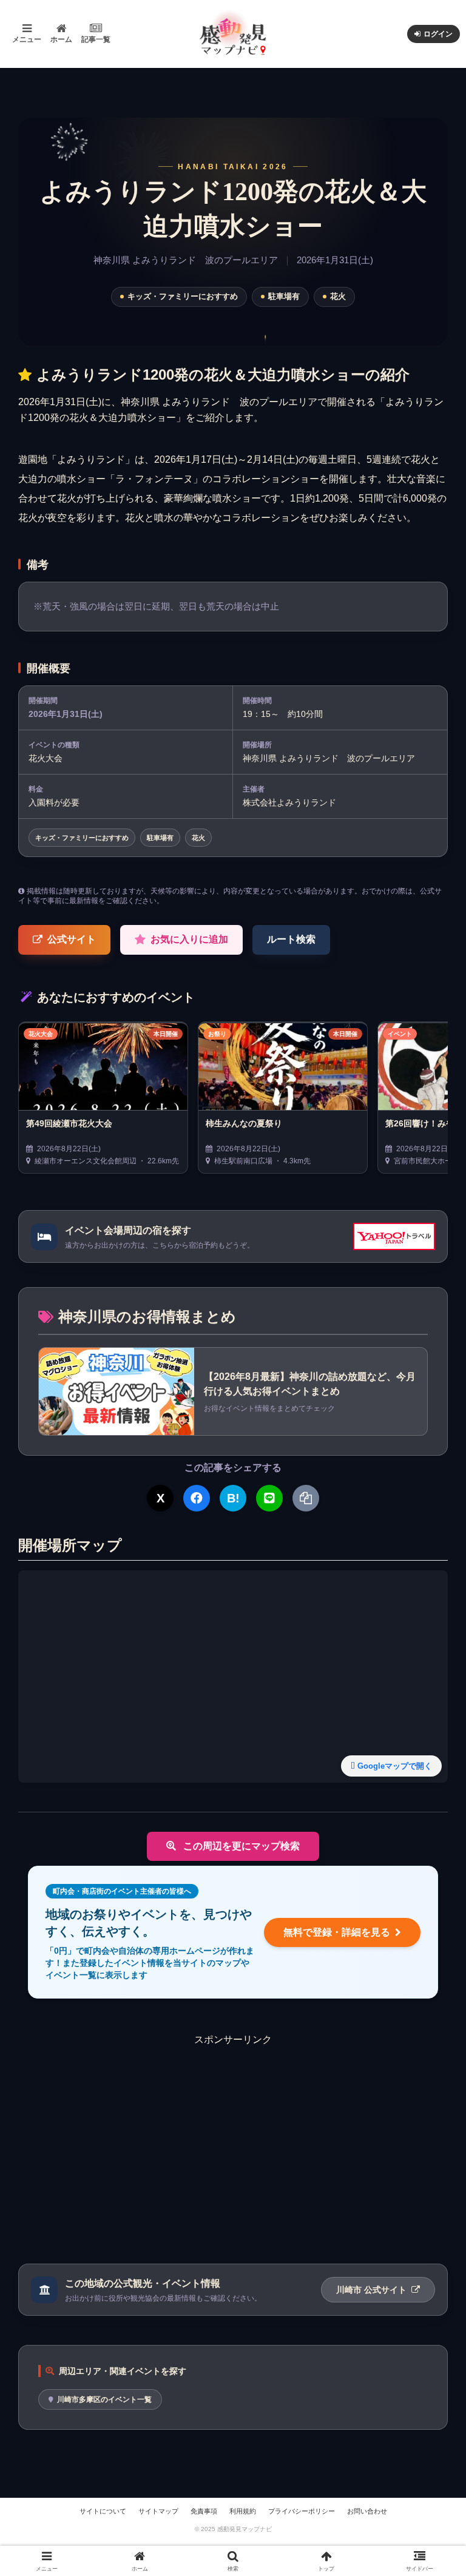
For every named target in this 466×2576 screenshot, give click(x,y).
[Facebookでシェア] (197, 1498)
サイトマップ (158, 2511)
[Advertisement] (233, 2132)
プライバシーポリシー (302, 2511)
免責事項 (204, 2511)
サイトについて (103, 2511)
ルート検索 (291, 939)
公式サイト (72, 939)
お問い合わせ (367, 2511)
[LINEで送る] (269, 1498)
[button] (431, 1914)
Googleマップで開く (395, 1766)
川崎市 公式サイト (373, 2290)
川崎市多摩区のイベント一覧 (104, 2399)
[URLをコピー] (306, 1498)
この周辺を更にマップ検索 (240, 1846)
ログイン (438, 34)
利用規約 (243, 2511)
